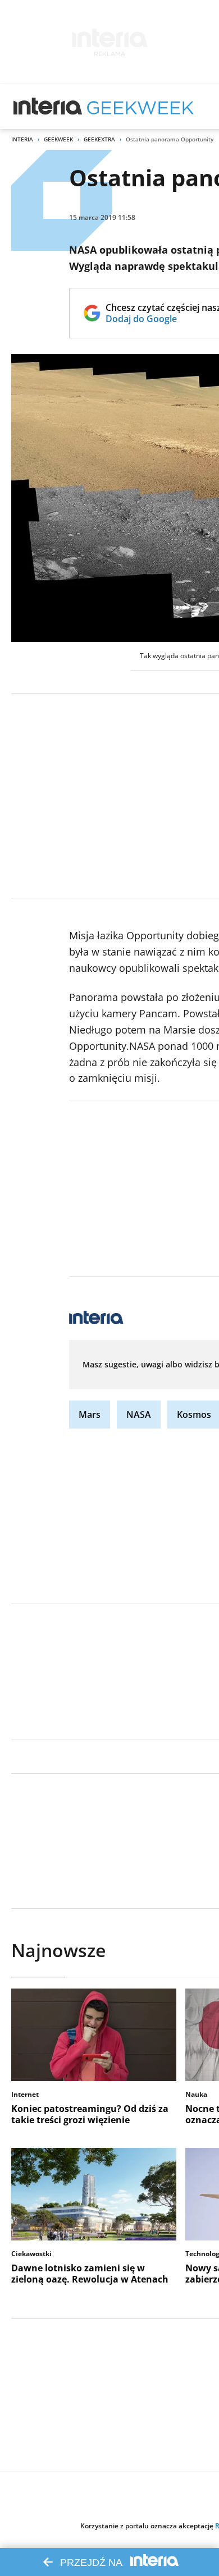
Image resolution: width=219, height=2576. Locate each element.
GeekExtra (99, 139)
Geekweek (58, 139)
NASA (139, 1415)
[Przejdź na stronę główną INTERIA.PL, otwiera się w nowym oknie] (48, 107)
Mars (90, 1415)
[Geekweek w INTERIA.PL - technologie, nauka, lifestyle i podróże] (140, 107)
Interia (22, 139)
